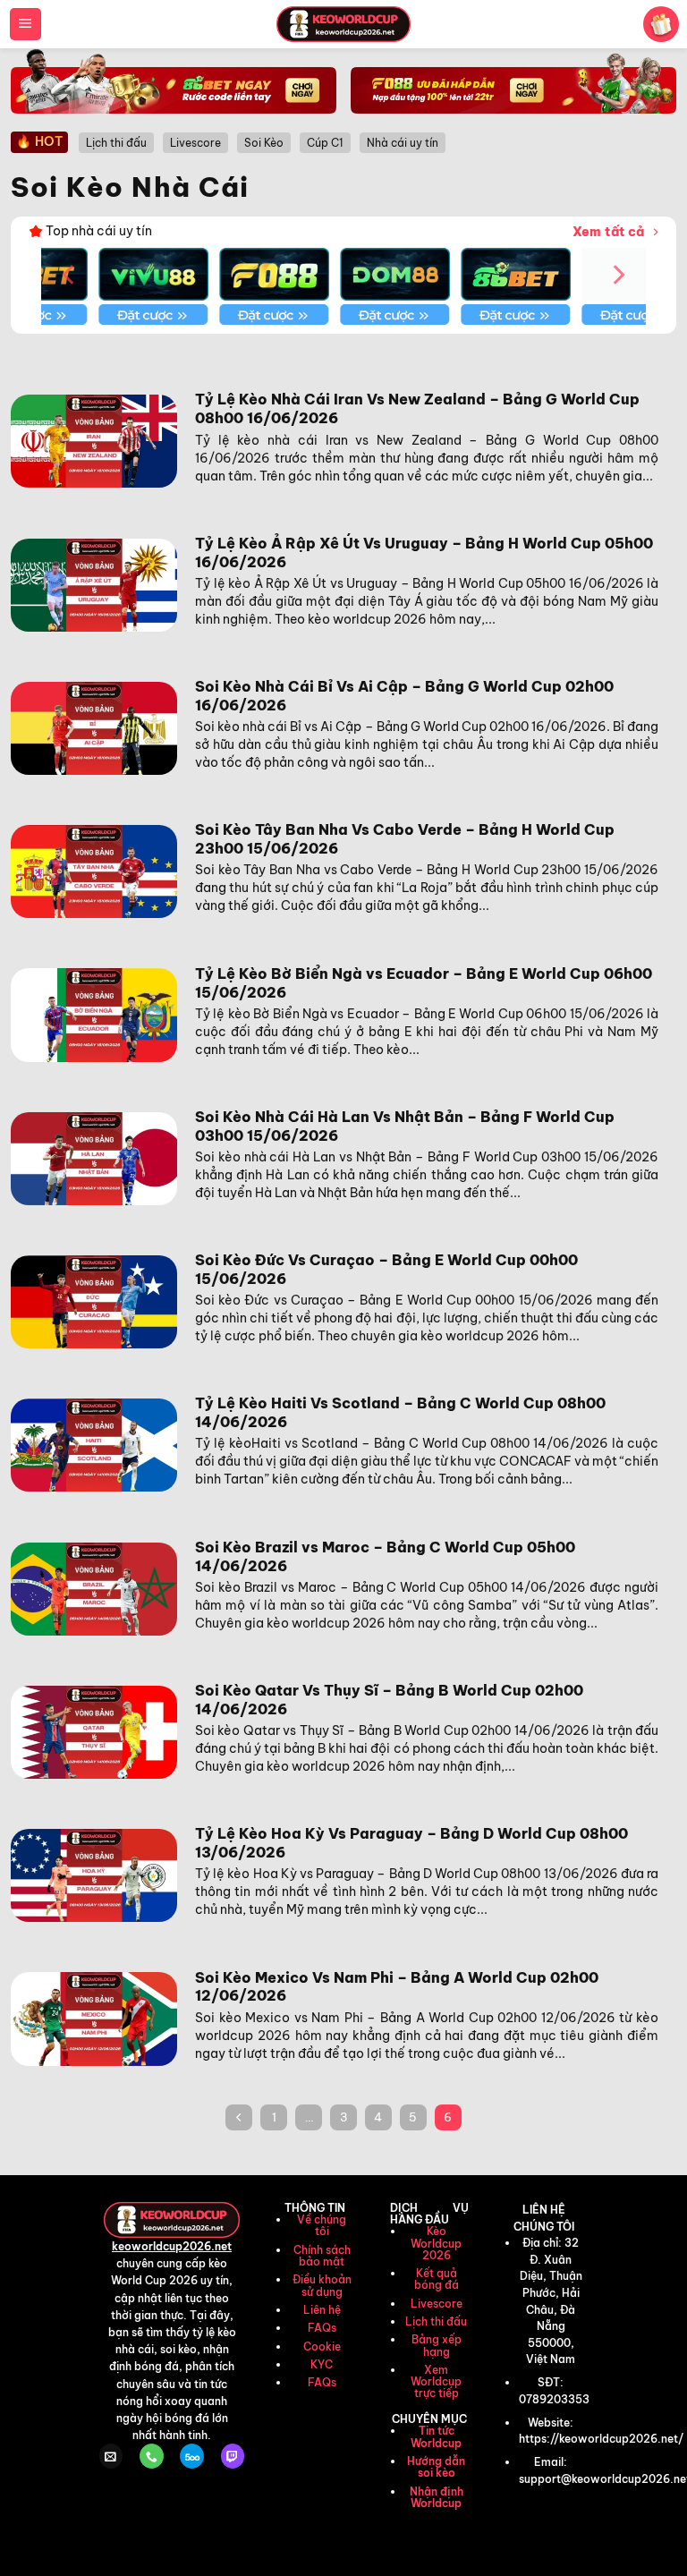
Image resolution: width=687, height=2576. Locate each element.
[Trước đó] (238, 2117)
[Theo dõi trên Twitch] (233, 2456)
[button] (25, 24)
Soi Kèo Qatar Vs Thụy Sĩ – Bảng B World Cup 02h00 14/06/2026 (389, 1700)
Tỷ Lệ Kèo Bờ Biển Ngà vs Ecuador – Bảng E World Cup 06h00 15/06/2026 (424, 983)
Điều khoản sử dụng (322, 2285)
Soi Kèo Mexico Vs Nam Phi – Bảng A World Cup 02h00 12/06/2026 (397, 1987)
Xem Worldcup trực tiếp (436, 2381)
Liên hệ (322, 2310)
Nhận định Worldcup (437, 2497)
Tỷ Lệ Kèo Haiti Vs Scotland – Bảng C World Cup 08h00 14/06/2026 (400, 1412)
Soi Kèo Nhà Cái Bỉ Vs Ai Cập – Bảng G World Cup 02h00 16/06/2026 (404, 696)
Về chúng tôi (322, 2225)
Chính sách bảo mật (322, 2256)
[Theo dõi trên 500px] (191, 2456)
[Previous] (70, 274)
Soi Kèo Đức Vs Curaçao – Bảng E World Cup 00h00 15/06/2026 (386, 1269)
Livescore (437, 2304)
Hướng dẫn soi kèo (436, 2467)
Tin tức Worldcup (436, 2436)
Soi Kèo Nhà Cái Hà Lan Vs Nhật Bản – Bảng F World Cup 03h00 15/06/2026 (405, 1126)
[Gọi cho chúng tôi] (151, 2456)
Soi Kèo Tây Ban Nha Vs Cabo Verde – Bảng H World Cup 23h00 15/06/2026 (405, 839)
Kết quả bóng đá (437, 2279)
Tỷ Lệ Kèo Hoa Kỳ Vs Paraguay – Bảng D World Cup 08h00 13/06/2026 (411, 1843)
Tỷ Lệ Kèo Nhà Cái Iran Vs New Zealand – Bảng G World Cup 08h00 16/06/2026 (417, 408)
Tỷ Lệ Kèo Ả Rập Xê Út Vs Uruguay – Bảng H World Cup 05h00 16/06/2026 (424, 553)
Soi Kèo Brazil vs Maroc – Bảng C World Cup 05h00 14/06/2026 (385, 1556)
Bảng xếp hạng (437, 2345)
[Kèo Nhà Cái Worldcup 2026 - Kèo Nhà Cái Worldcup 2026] (343, 24)
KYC (322, 2364)
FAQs (322, 2328)
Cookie (322, 2346)
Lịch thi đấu (436, 2321)
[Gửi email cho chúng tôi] (111, 2456)
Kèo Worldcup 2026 (436, 2243)
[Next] (617, 274)
